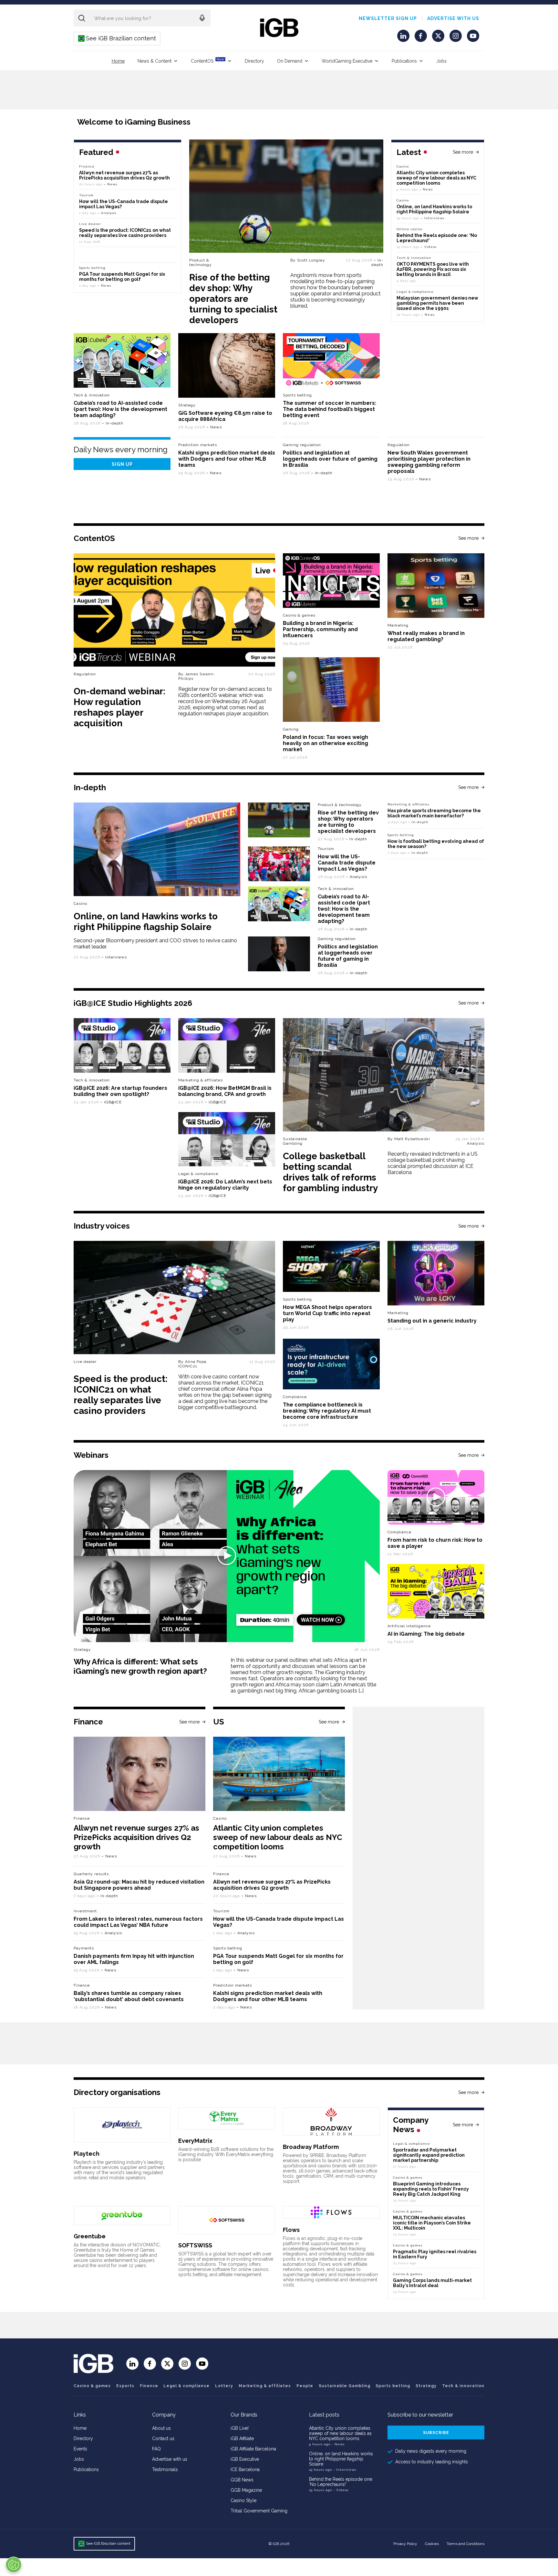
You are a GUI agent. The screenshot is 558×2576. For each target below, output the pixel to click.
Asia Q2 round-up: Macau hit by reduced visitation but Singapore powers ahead (139, 1885)
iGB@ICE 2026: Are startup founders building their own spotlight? (120, 1091)
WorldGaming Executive (347, 61)
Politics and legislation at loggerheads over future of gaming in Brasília (330, 459)
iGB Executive (245, 2459)
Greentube (90, 2236)
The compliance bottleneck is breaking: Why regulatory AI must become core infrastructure (327, 1411)
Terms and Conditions (465, 2544)
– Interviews (433, 218)
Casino (403, 166)
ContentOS (207, 61)
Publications (404, 61)
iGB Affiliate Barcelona (253, 2449)
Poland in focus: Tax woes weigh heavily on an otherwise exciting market (325, 743)
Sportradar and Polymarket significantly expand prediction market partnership (429, 2155)
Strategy (187, 405)
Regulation (399, 445)
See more (463, 152)
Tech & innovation (92, 395)
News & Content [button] (155, 61)
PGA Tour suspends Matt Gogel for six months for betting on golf (122, 277)
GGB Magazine (246, 2490)
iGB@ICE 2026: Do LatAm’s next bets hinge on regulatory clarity (225, 1185)
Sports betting (92, 268)
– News (426, 189)
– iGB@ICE (111, 1102)
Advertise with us (453, 18)
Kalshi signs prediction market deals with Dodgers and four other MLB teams (227, 459)
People (305, 2386)
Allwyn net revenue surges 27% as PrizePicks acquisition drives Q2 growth (124, 175)
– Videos (429, 247)
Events (80, 2449)
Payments (84, 1948)
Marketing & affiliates (408, 804)
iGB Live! (240, 2428)
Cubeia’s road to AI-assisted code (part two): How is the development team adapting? (120, 409)
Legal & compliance (415, 292)
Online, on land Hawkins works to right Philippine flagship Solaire (434, 209)
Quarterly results (91, 1874)
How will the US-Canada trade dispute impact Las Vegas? (347, 863)
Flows (291, 2230)
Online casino (409, 229)
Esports (125, 2386)
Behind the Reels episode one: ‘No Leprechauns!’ (341, 2482)
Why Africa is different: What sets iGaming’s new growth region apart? (140, 1666)
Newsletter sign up (388, 18)
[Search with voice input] (202, 18)
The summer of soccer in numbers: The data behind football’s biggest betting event (330, 409)
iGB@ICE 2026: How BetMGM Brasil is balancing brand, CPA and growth (225, 1091)
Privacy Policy (405, 2544)
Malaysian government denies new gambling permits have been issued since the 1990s (437, 303)
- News (338, 2444)
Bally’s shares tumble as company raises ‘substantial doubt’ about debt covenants (129, 1996)
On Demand (290, 61)
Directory (254, 61)
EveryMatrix (195, 2141)
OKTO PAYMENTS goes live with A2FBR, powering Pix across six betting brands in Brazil (433, 269)
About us (161, 2428)
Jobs (441, 61)
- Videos (341, 2490)
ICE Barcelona (245, 2469)
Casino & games (92, 2386)
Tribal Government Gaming (259, 2511)
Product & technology (201, 262)
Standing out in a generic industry (432, 1321)
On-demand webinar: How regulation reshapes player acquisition (119, 707)
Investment (85, 1911)
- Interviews (345, 2470)
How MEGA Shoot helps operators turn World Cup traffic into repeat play (327, 1313)
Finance (87, 166)
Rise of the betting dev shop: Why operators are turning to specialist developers (233, 299)
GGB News (242, 2480)
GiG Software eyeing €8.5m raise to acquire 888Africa (225, 416)
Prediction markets (198, 445)
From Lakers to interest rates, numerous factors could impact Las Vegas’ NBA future (138, 1922)
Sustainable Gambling (295, 1141)
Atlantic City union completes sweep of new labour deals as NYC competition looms (436, 178)
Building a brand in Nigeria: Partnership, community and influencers (320, 629)
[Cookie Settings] (14, 2565)
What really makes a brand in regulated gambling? (426, 636)
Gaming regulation (302, 445)
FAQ (156, 2449)
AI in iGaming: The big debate (426, 1634)
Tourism (86, 195)
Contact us (163, 2438)
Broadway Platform (311, 2147)
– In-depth (377, 262)
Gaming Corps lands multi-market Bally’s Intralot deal (432, 2283)
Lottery (224, 2386)
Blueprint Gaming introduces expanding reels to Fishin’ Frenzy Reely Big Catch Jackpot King (431, 2189)
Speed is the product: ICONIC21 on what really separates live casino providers (125, 233)
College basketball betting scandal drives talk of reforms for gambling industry (330, 1172)
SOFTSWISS (195, 2245)
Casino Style (243, 2500)
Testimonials (165, 2469)
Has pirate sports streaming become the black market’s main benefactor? (434, 813)
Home (118, 61)
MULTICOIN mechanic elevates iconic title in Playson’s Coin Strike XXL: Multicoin (432, 2223)
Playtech (87, 2154)
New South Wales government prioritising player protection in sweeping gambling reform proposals (429, 462)
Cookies (432, 2544)
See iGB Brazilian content (117, 38)
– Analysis (107, 213)
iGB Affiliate (242, 2438)
